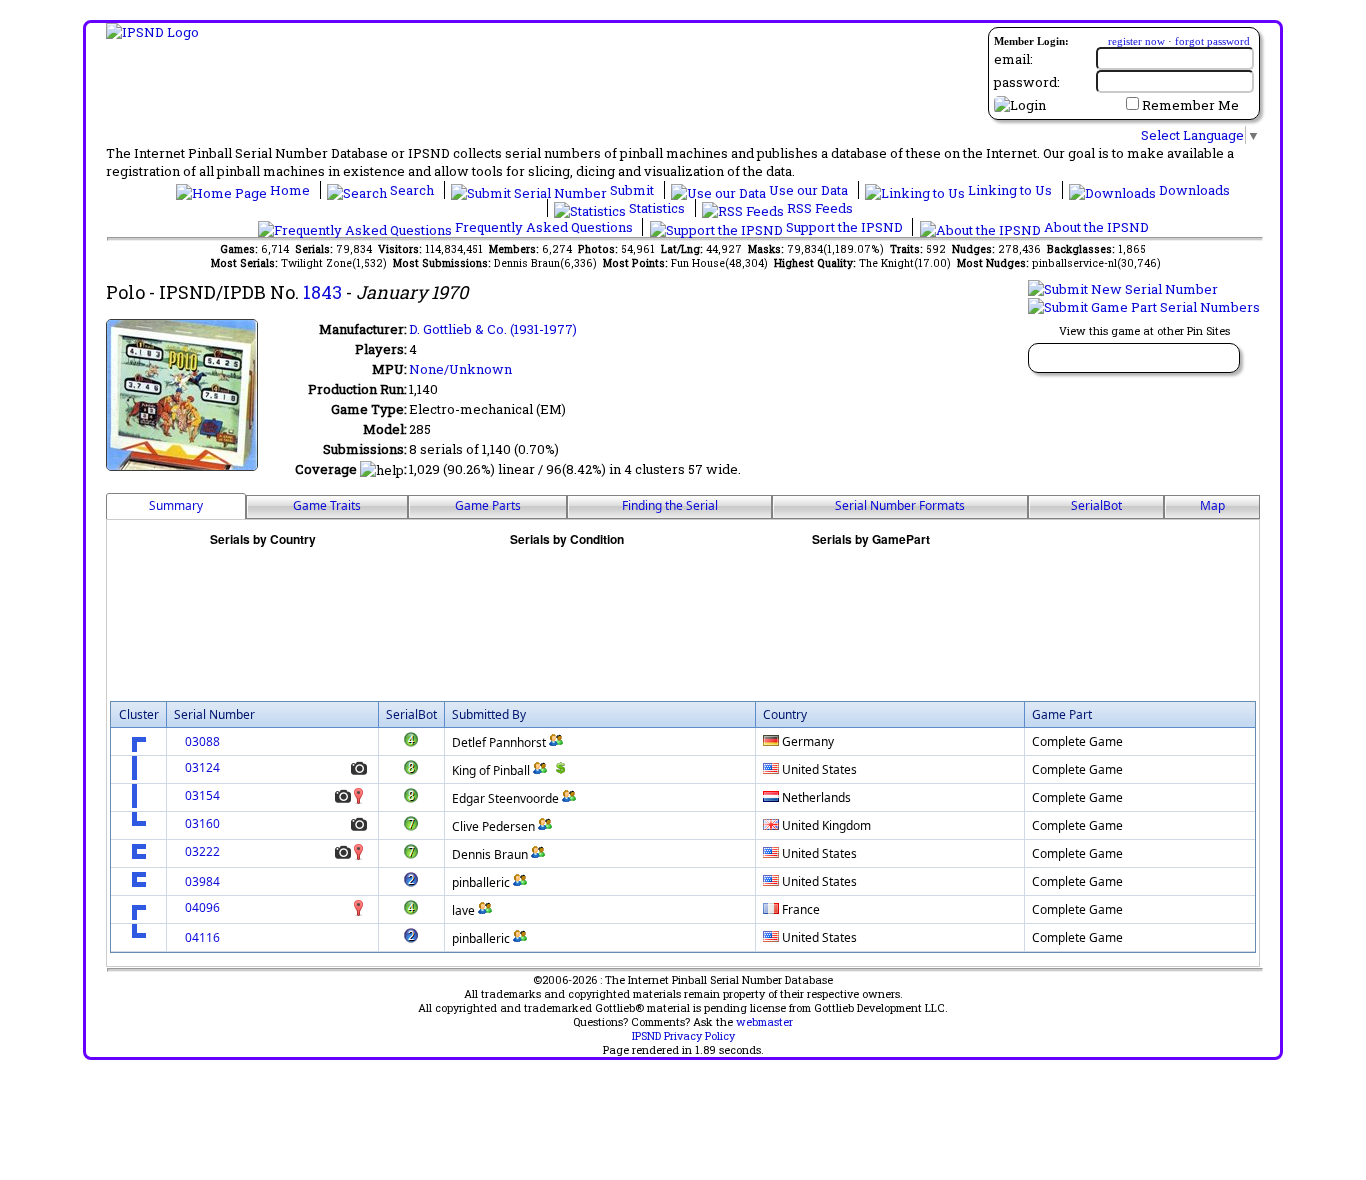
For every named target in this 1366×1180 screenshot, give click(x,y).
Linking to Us (1010, 190)
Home (290, 190)
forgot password (1212, 41)
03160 (202, 823)
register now (1136, 41)
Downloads (1193, 190)
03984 (202, 881)
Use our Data (808, 190)
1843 (322, 292)
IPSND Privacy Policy (683, 1036)
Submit (632, 190)
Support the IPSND (844, 227)
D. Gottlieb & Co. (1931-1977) (493, 329)
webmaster (764, 1022)
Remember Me (1190, 105)
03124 (202, 767)
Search (412, 190)
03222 (202, 851)
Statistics (657, 208)
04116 (202, 937)
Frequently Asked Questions (544, 227)
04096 (202, 907)
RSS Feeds (818, 208)
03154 (202, 795)
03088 (202, 741)
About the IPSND (1095, 227)
